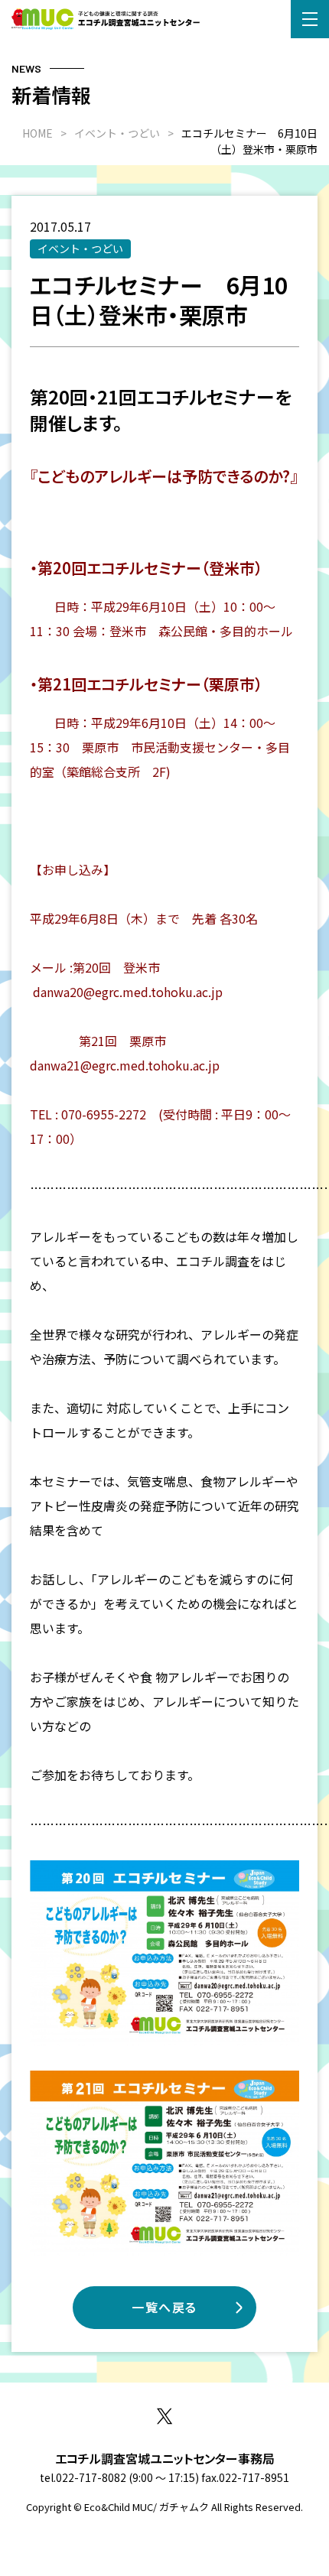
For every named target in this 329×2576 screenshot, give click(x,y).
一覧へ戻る (164, 2307)
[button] (310, 19)
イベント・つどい (80, 249)
